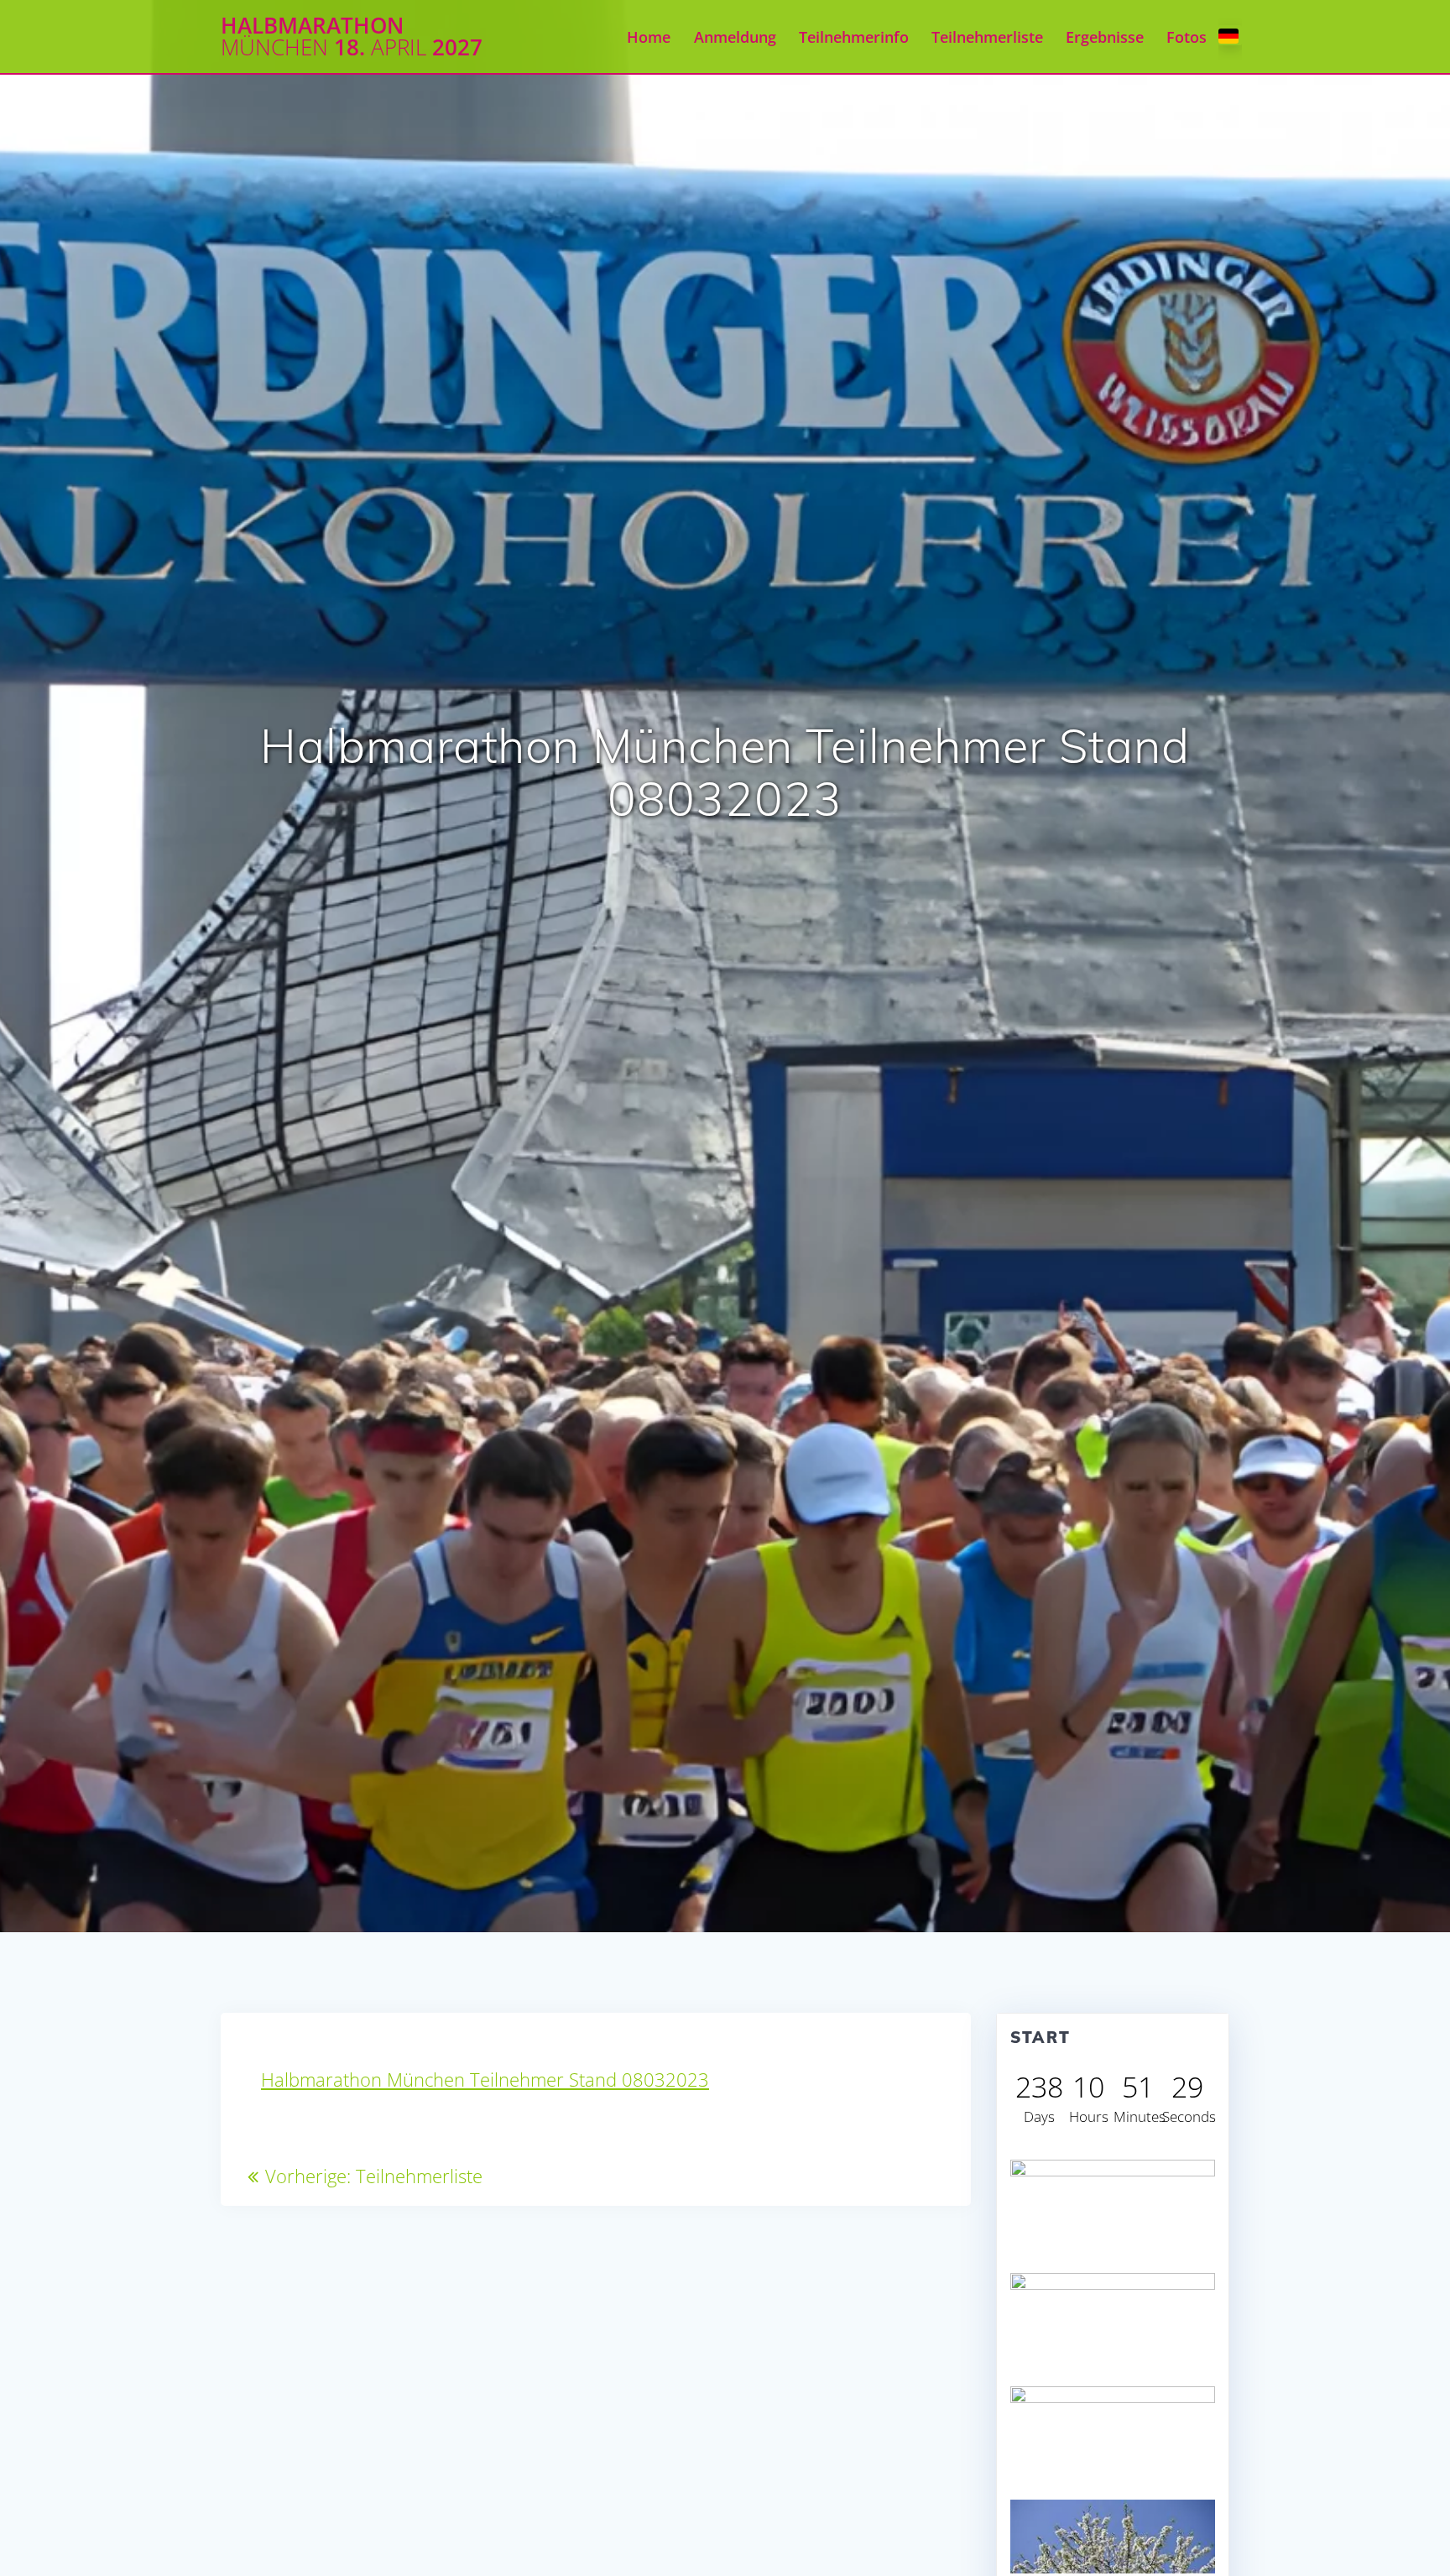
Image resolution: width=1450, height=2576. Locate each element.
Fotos (1187, 37)
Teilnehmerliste (987, 37)
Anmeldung (735, 37)
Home (649, 37)
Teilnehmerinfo (854, 37)
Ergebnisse (1105, 37)
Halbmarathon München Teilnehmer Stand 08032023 (485, 2080)
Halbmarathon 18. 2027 (352, 37)
